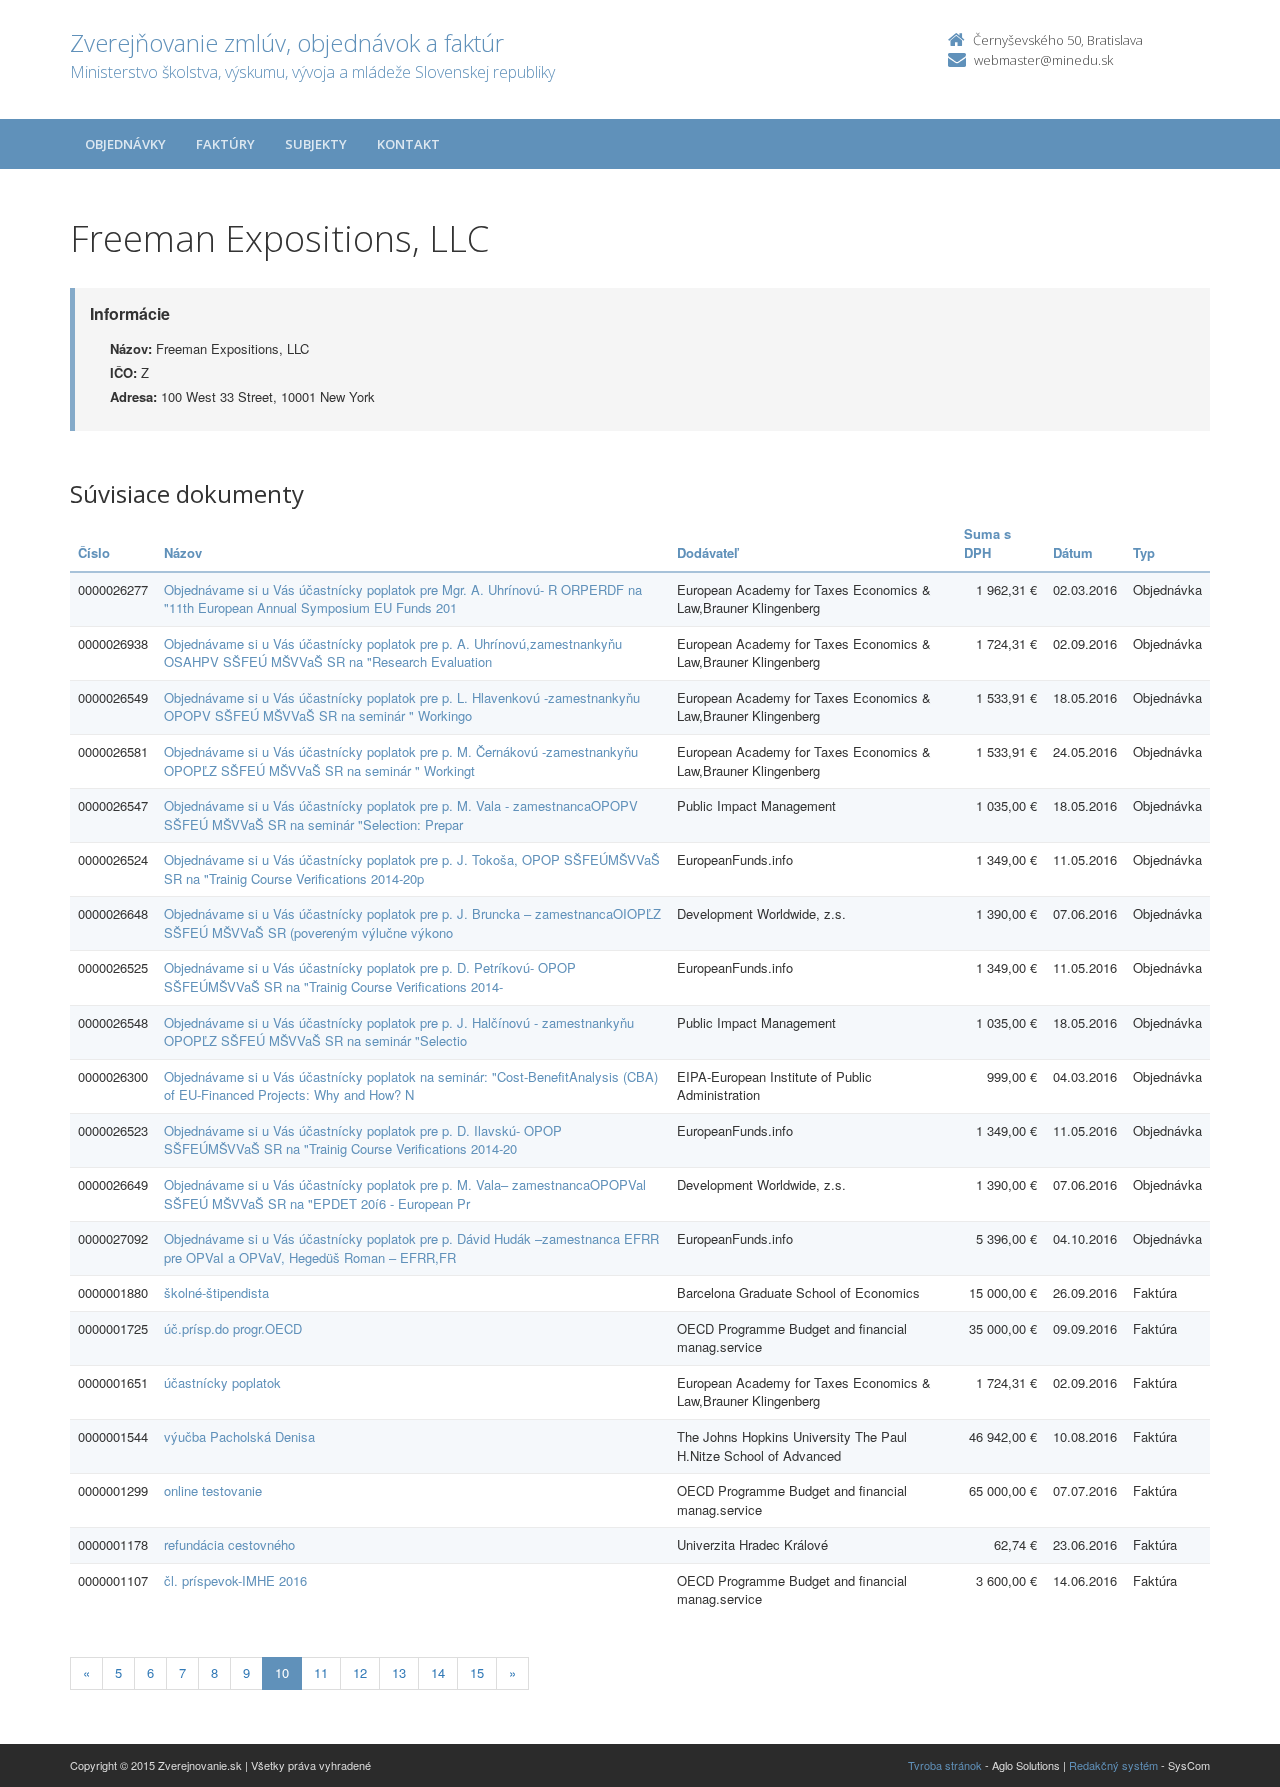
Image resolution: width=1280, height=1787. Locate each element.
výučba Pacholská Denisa (239, 1436)
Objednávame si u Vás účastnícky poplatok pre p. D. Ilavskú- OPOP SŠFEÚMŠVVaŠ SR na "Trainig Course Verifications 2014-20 (363, 1140)
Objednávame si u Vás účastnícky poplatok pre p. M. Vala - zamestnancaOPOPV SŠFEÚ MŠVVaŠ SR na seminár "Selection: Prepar (401, 815)
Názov (183, 552)
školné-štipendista (216, 1292)
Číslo (94, 552)
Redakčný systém (1113, 1765)
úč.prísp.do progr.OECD (233, 1328)
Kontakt (408, 144)
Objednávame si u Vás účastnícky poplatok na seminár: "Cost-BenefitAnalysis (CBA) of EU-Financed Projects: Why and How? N (411, 1086)
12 (360, 1672)
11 (321, 1672)
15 (477, 1672)
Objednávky (125, 144)
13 (399, 1672)
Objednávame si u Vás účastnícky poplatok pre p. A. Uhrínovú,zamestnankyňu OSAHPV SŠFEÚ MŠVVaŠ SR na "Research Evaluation (393, 653)
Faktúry (225, 144)
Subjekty (316, 144)
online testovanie (213, 1490)
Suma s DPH (987, 543)
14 (438, 1672)
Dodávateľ (707, 552)
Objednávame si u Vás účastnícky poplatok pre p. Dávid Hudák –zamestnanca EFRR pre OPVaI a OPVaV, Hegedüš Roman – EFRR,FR (411, 1248)
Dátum (1073, 552)
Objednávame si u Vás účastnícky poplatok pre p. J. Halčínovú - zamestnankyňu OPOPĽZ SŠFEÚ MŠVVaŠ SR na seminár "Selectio (399, 1032)
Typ (1144, 552)
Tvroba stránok (945, 1765)
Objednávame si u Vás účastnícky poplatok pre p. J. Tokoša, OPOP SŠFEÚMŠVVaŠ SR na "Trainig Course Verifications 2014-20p (412, 869)
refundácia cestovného (229, 1544)
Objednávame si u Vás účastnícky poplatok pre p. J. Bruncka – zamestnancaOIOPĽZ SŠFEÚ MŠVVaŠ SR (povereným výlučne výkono (412, 923)
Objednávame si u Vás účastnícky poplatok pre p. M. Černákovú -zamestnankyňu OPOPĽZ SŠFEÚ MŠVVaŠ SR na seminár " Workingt (401, 761)
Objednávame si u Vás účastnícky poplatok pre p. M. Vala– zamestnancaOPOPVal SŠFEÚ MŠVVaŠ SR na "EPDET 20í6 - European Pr (405, 1194)
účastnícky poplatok (222, 1382)
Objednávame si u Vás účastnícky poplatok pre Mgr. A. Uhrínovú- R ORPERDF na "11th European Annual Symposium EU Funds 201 (403, 599)
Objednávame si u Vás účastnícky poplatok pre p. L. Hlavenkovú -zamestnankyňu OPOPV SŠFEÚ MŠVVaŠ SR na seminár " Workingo (402, 707)
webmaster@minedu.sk (1043, 60)
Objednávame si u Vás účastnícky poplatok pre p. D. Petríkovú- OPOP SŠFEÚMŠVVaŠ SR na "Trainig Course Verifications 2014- (370, 977)
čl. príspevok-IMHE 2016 (235, 1580)
